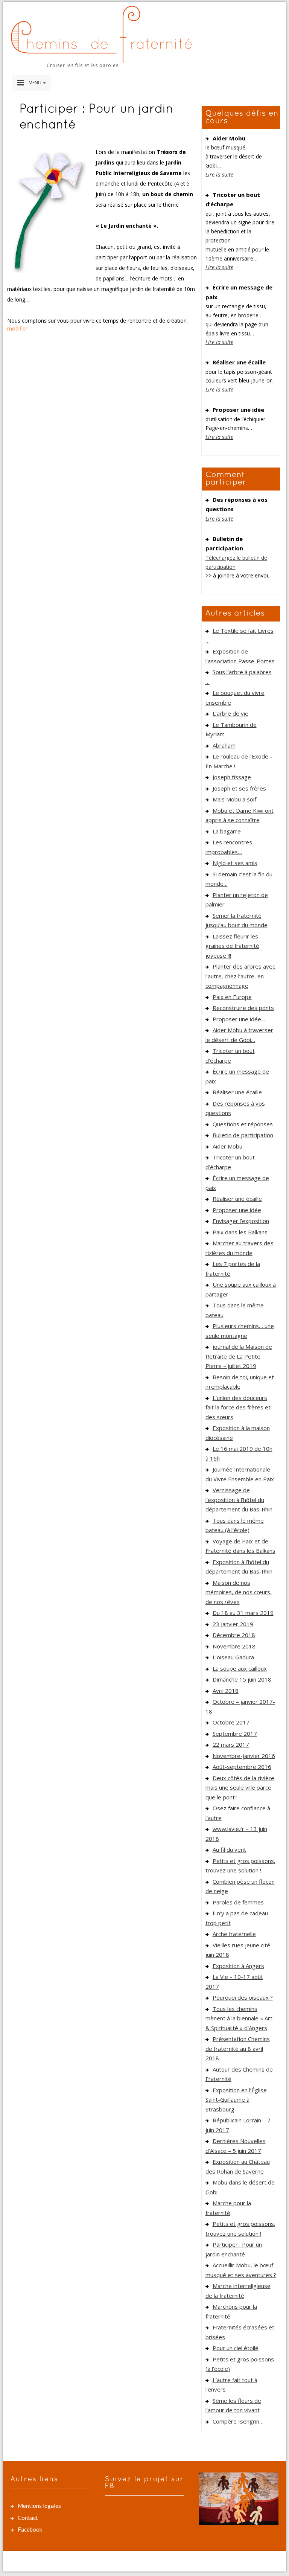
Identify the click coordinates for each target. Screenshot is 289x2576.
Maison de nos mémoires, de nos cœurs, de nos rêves (239, 1592)
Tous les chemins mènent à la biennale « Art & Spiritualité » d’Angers (239, 2018)
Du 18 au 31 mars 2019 (243, 1613)
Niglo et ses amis (235, 863)
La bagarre (227, 831)
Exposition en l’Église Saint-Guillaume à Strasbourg (236, 2100)
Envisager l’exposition (241, 1221)
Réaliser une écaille (237, 1092)
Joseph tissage (232, 777)
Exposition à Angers (238, 1966)
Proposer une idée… (239, 1019)
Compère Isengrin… (238, 2421)
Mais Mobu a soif (234, 799)
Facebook (30, 2529)
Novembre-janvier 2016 (244, 1756)
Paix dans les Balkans (240, 1232)
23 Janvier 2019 (233, 1624)
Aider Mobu (227, 1146)
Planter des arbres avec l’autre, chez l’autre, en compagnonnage (240, 976)
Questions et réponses (243, 1124)
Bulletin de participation (243, 1135)
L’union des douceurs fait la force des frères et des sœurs (238, 1407)
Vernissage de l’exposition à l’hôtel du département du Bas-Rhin (239, 1500)
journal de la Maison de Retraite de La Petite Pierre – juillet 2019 (239, 1356)
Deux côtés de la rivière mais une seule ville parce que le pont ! (240, 1788)
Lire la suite (219, 174)
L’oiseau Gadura (233, 1657)
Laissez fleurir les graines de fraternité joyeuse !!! (232, 946)
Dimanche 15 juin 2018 (242, 1679)
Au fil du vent (229, 1849)
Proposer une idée (237, 1210)
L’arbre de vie (230, 713)
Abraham (224, 745)
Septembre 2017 (235, 1734)
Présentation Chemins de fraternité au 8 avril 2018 (238, 2048)
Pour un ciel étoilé (236, 2348)
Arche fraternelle (234, 1934)
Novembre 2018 (234, 1646)
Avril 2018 (226, 1691)
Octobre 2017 (231, 1722)
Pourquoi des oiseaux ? (243, 1997)
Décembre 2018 (234, 1635)
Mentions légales (39, 2506)
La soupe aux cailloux (240, 1668)
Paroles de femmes (238, 1902)
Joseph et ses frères (239, 788)
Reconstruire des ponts (243, 1008)
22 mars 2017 (231, 1744)
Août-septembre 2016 (242, 1767)
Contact (28, 2518)
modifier (17, 328)
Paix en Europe (232, 997)
